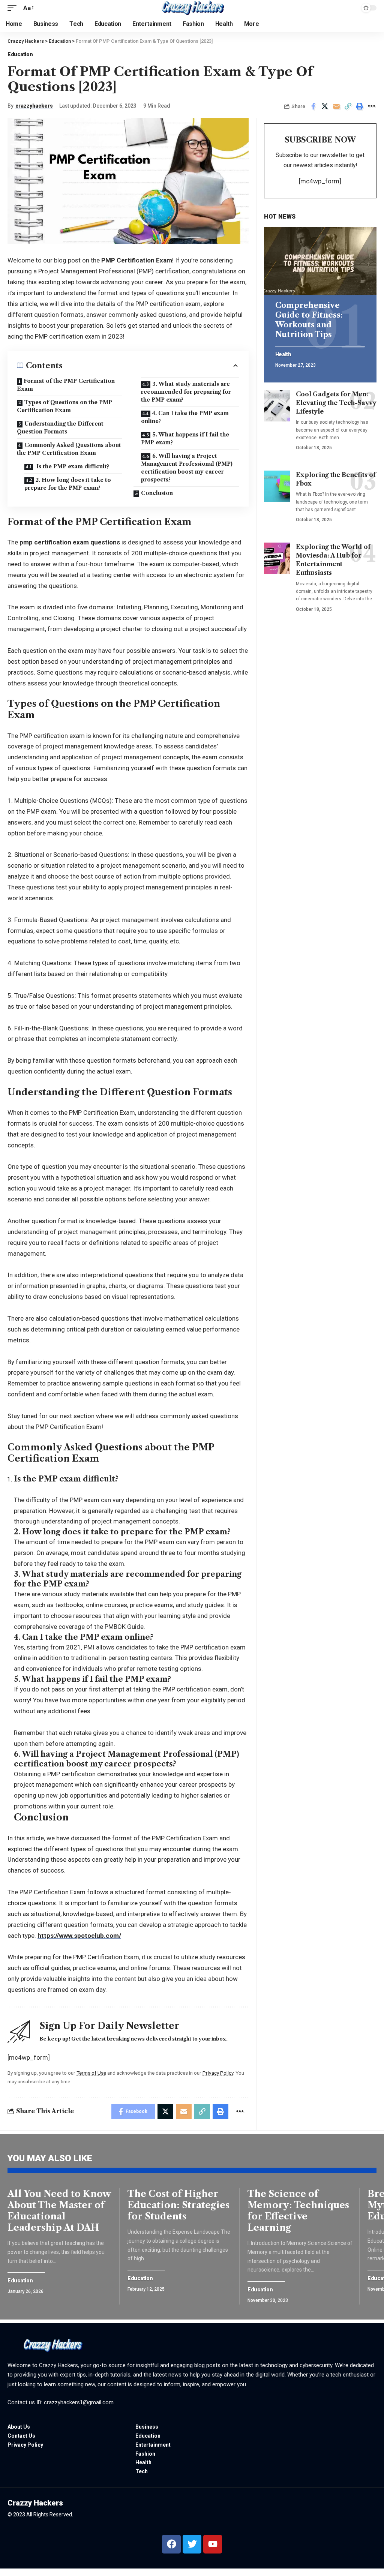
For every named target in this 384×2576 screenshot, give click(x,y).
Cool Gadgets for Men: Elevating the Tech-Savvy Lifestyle (336, 403)
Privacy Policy (218, 2073)
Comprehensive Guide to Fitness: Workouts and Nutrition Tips (309, 320)
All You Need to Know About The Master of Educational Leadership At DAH (59, 2211)
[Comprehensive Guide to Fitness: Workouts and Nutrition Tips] (320, 261)
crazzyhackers (34, 106)
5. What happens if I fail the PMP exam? (185, 439)
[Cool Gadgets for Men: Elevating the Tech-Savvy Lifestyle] (277, 406)
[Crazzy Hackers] (192, 8)
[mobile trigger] (14, 8)
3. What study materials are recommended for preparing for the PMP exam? (186, 392)
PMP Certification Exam (137, 260)
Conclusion (157, 493)
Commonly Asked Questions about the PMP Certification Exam (69, 449)
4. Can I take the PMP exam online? (185, 417)
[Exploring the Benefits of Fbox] (277, 486)
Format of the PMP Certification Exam (66, 385)
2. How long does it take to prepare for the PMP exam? (68, 484)
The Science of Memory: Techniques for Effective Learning (298, 2211)
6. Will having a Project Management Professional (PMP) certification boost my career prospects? (187, 468)
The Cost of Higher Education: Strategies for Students (178, 2205)
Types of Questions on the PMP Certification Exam (64, 406)
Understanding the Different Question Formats (60, 428)
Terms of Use (91, 2073)
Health (283, 355)
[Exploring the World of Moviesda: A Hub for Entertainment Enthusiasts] (277, 558)
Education (20, 54)
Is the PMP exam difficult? (72, 466)
